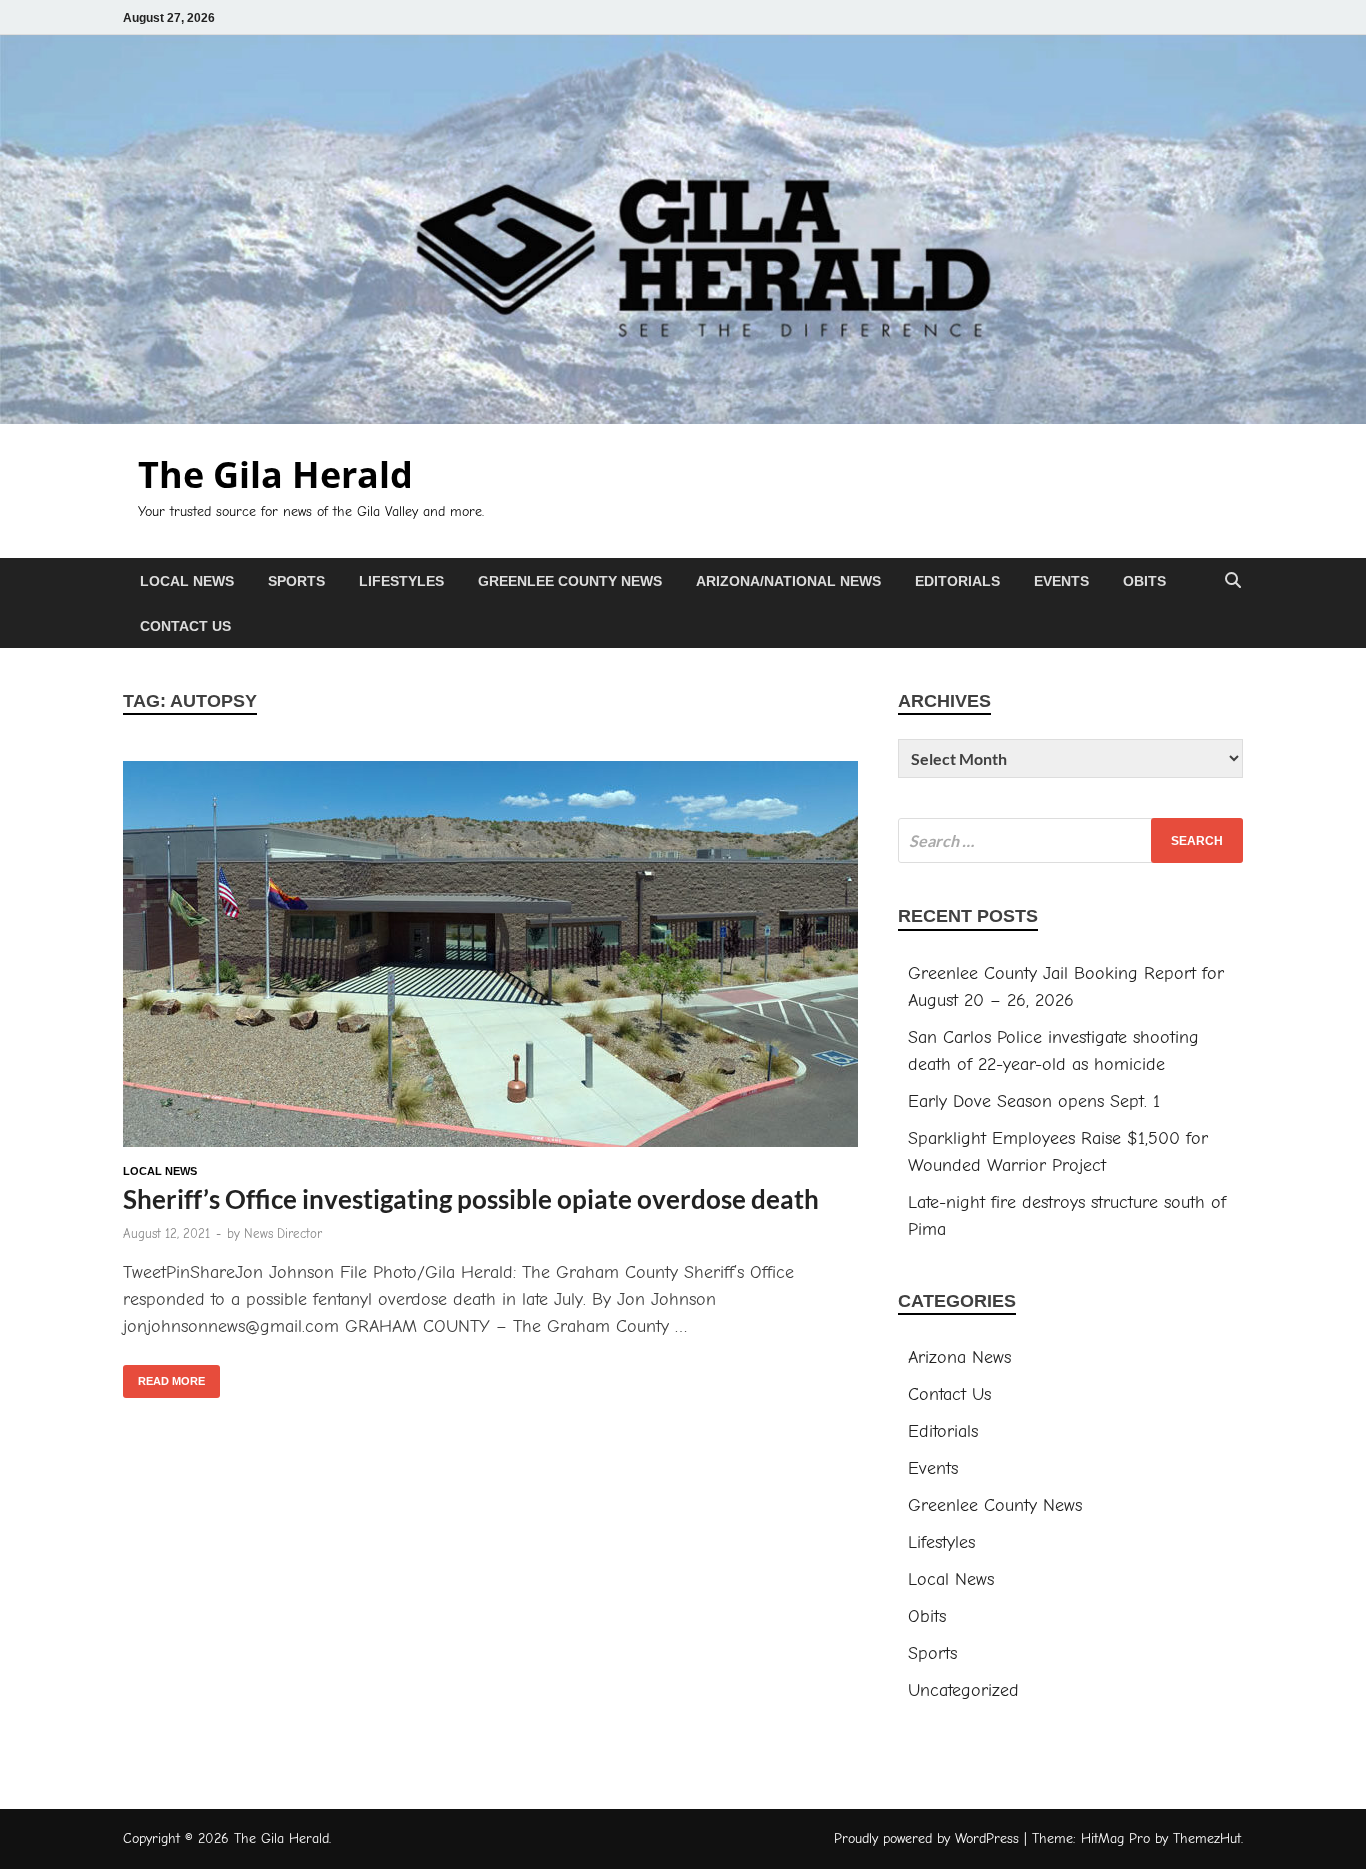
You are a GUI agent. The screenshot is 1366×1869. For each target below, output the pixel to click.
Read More (164, 1376)
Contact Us (185, 626)
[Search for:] (1070, 840)
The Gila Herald (275, 474)
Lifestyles (401, 581)
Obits (1144, 581)
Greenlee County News (570, 581)
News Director (283, 1233)
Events (1061, 581)
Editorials (957, 581)
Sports (296, 581)
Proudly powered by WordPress (926, 1838)
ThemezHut (1207, 1838)
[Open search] (1233, 581)
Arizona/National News (788, 581)
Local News (187, 581)
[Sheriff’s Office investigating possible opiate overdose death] (490, 958)
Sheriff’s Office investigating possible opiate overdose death (471, 1199)
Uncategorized (963, 1690)
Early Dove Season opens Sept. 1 (1034, 1101)
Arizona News (959, 1357)
